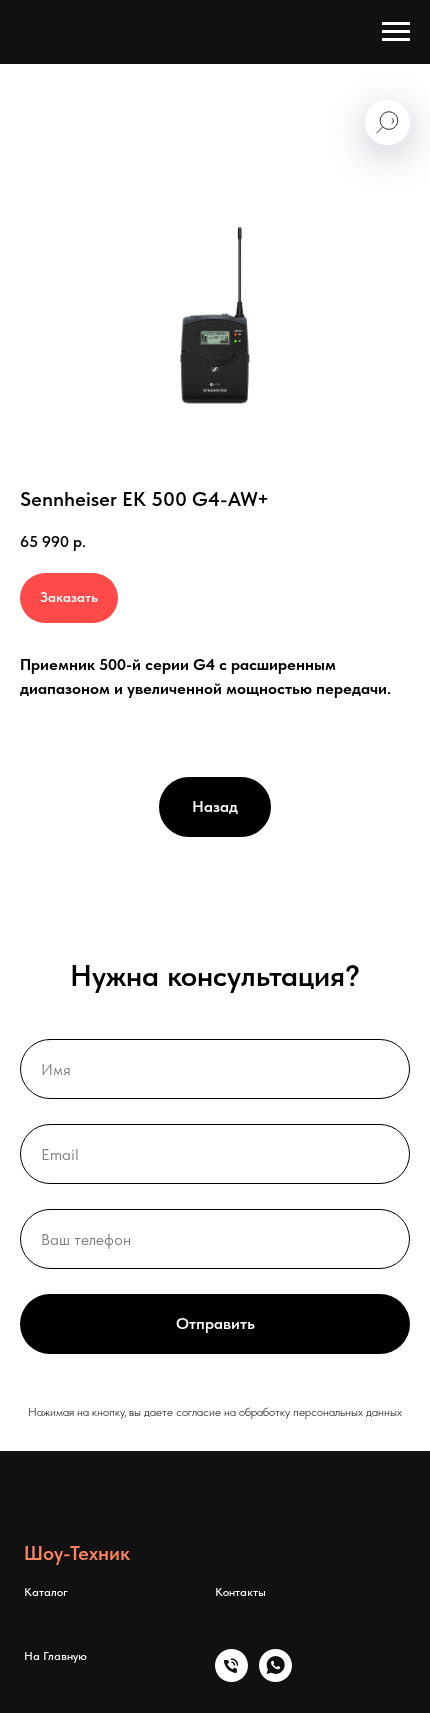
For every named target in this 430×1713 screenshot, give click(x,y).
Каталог (46, 1592)
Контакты (240, 1592)
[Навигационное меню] (396, 32)
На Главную (55, 1656)
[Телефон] (231, 1676)
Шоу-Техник (77, 1553)
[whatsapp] (275, 1676)
